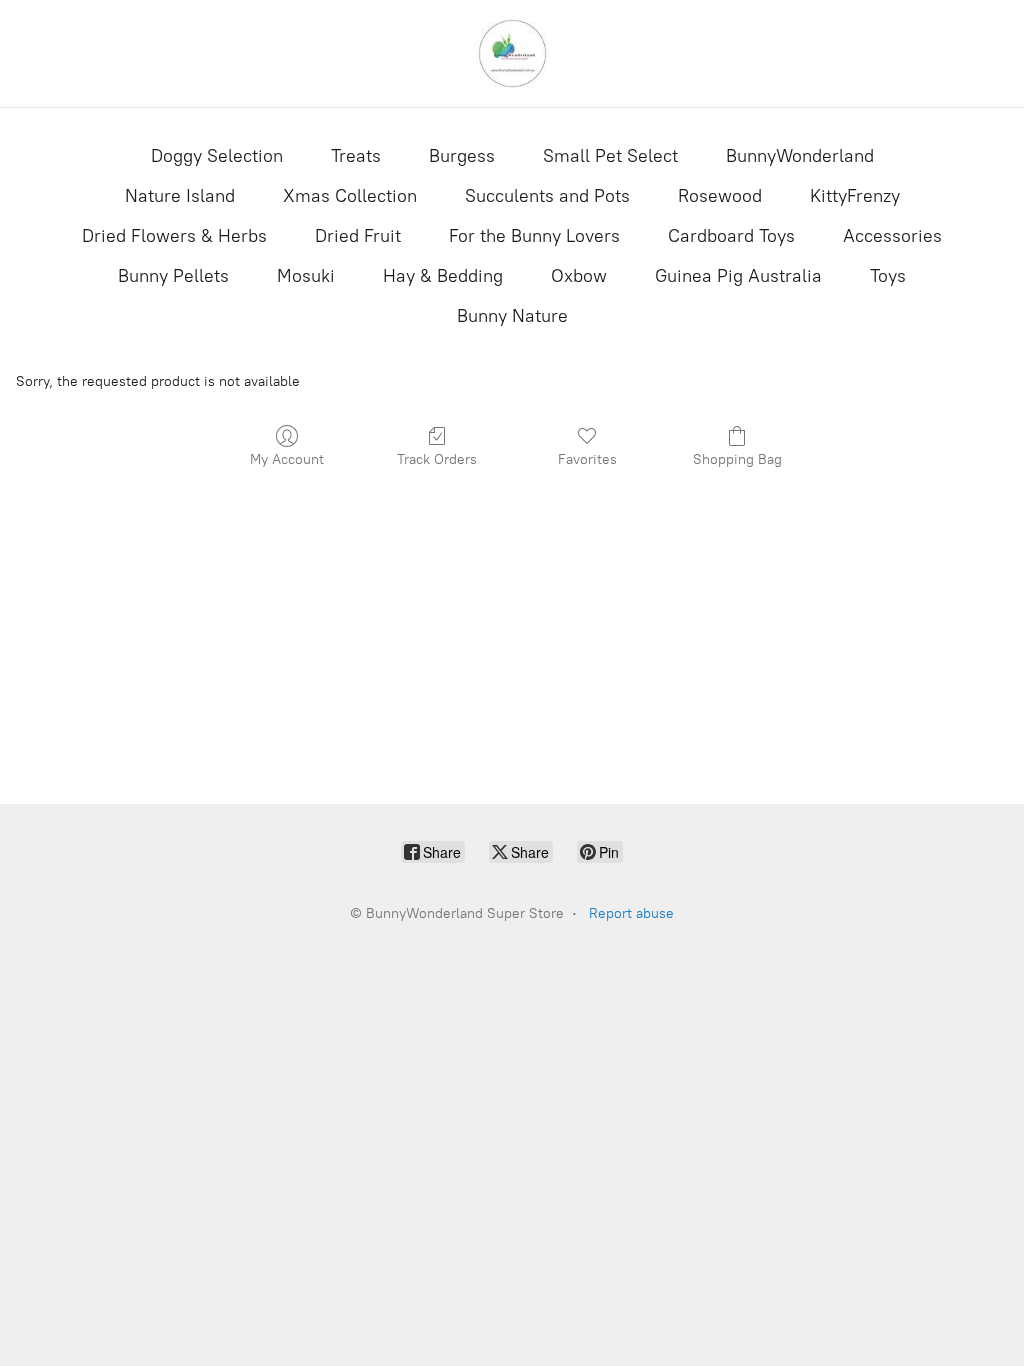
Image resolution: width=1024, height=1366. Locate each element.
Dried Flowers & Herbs (174, 236)
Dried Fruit (358, 236)
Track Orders (437, 459)
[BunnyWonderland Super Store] (512, 53)
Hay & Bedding (443, 276)
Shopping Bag (737, 459)
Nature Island (180, 196)
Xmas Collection (350, 196)
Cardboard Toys (731, 236)
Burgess (462, 156)
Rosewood (720, 196)
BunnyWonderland (800, 156)
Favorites (587, 459)
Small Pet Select (610, 156)
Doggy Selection (217, 156)
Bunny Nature (512, 316)
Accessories (892, 236)
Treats (356, 156)
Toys (888, 276)
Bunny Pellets (173, 276)
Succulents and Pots (547, 196)
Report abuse (631, 913)
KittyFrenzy (855, 196)
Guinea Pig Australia (738, 276)
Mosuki (306, 276)
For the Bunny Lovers (534, 236)
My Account (287, 459)
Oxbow (579, 276)
